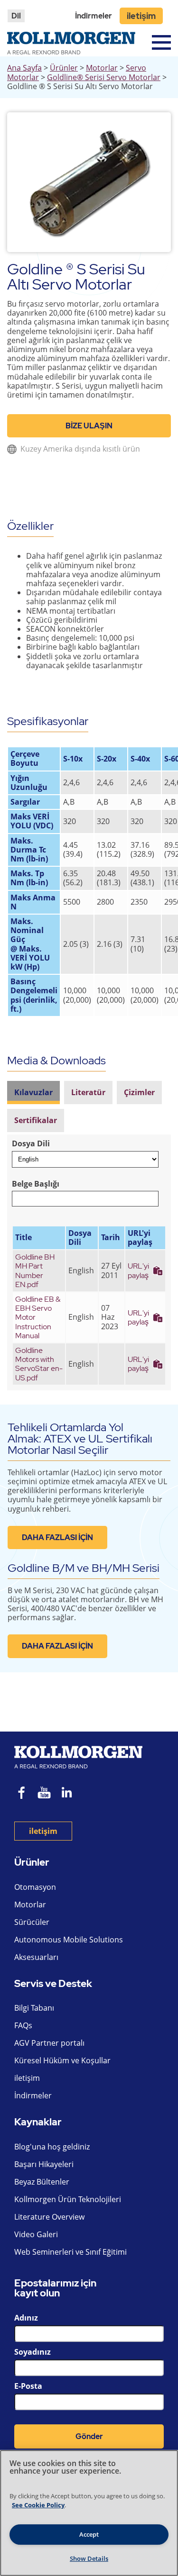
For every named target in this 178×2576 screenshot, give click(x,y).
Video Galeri (36, 2234)
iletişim (141, 16)
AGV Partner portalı (49, 2043)
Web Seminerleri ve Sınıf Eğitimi (70, 2252)
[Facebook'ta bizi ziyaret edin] (22, 1794)
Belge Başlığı (36, 1184)
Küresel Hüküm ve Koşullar (62, 2060)
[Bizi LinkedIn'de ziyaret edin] (70, 1794)
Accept (89, 2534)
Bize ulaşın (89, 426)
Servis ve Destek (53, 1984)
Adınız (26, 2318)
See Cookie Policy (38, 2505)
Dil (16, 16)
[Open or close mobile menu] (161, 42)
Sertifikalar (36, 1120)
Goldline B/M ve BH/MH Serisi (84, 1568)
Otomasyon (35, 1887)
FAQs (23, 2025)
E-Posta (28, 2386)
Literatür (88, 1092)
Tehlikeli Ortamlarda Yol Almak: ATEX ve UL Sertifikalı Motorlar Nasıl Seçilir (80, 1438)
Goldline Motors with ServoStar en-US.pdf (39, 1364)
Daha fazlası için (57, 1537)
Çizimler (139, 1092)
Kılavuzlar (33, 1092)
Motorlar (102, 68)
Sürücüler (32, 1922)
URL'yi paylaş (138, 1270)
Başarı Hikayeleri (44, 2164)
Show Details (89, 2558)
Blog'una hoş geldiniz (52, 2147)
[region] (89, 2513)
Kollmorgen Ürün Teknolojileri (68, 2199)
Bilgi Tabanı (34, 2008)
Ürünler (64, 68)
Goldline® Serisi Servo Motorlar (104, 77)
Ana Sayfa (24, 68)
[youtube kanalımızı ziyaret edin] (44, 1794)
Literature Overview (49, 2217)
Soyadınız (33, 2352)
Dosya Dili (31, 1144)
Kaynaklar (38, 2122)
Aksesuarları (36, 1957)
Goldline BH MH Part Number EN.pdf (35, 1271)
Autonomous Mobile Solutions (69, 1940)
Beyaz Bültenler (42, 2182)
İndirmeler (94, 16)
